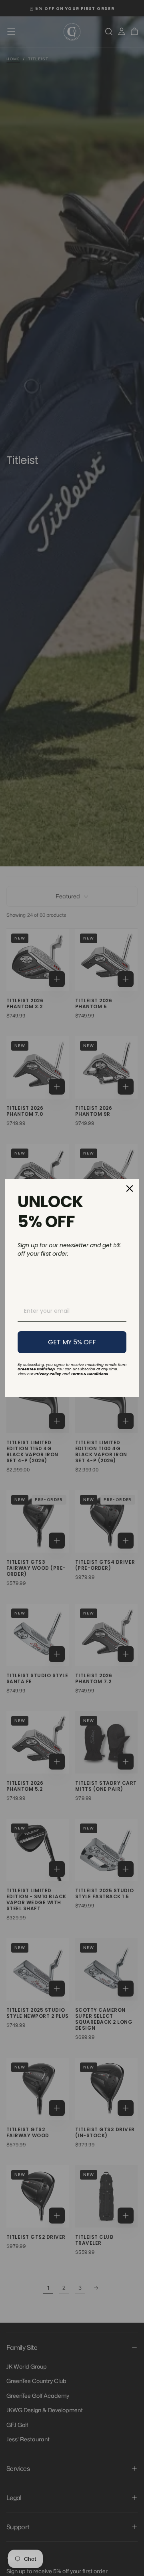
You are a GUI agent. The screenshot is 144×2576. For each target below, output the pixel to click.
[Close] (130, 1188)
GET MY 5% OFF (72, 1342)
